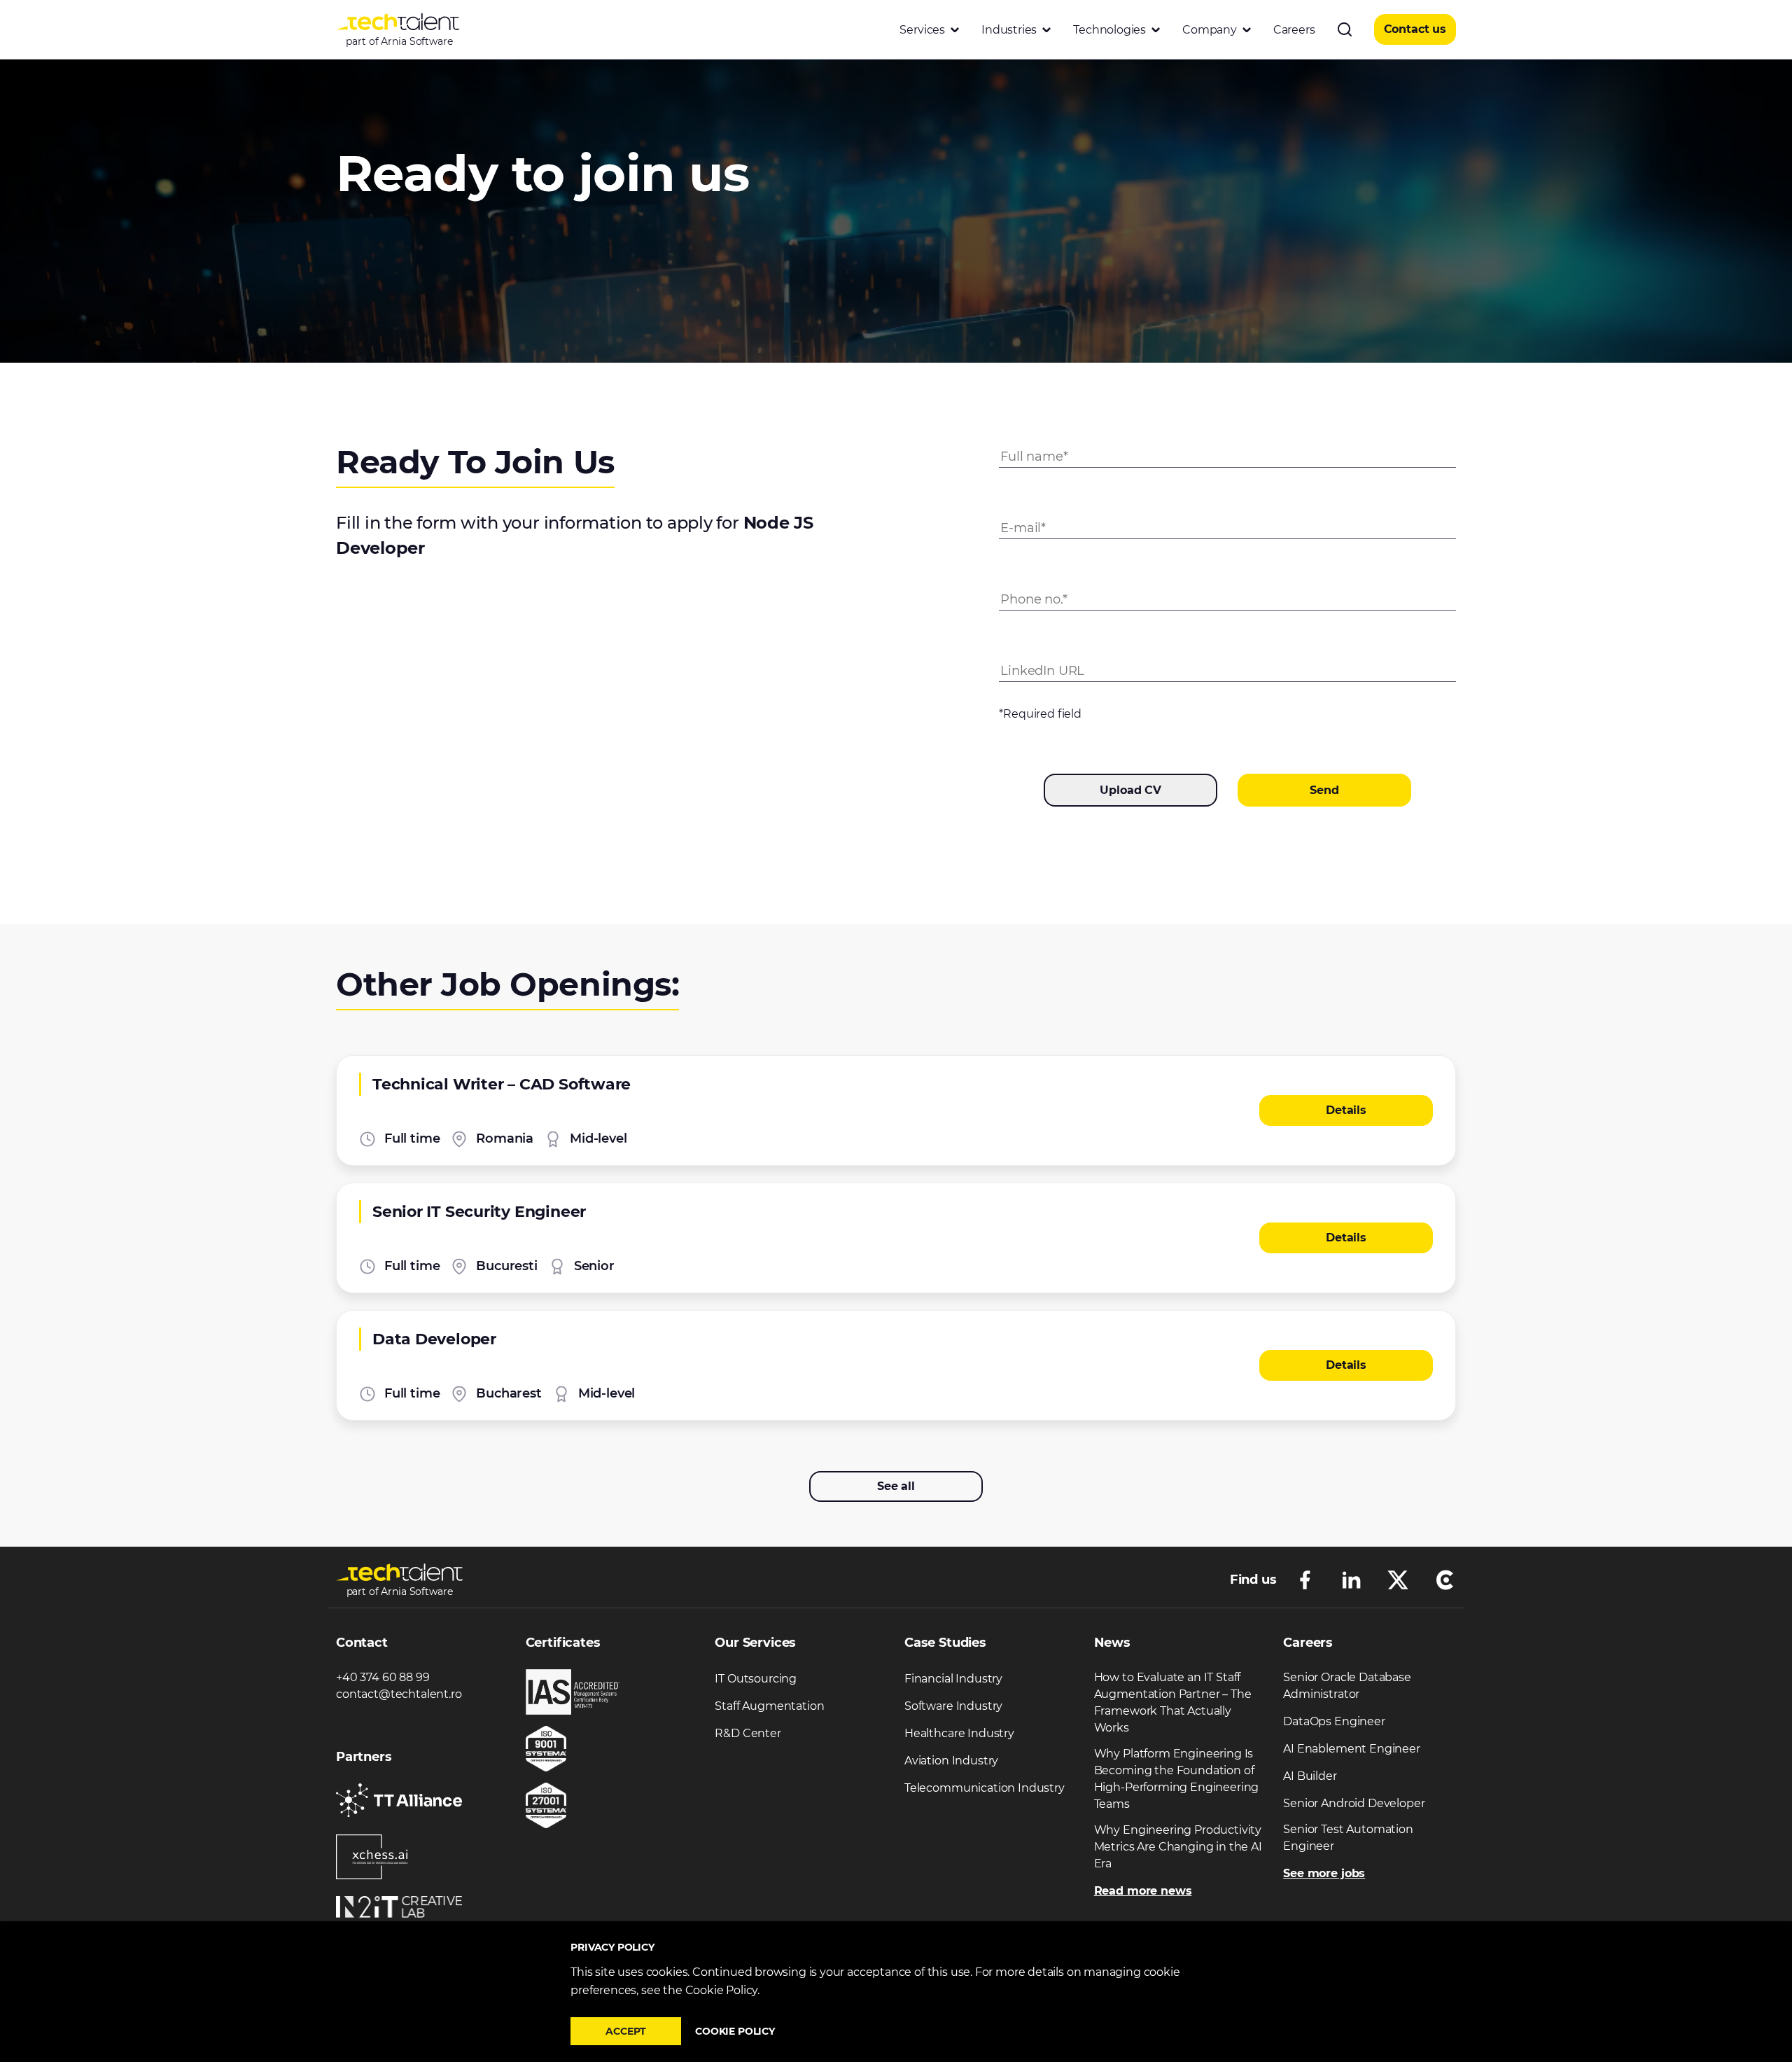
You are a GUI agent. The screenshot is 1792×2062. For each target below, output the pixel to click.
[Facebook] (1305, 1579)
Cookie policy (735, 2031)
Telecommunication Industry (985, 1788)
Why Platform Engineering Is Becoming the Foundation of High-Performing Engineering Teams (1177, 1779)
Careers (1294, 30)
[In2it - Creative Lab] (399, 1907)
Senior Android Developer (1354, 1803)
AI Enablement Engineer (1351, 1749)
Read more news (1143, 1891)
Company (1210, 30)
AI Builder (1310, 1776)
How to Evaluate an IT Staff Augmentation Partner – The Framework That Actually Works (1173, 1702)
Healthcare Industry (959, 1733)
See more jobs (1324, 1873)
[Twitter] (1398, 1579)
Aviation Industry (951, 1761)
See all (896, 1486)
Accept (626, 2031)
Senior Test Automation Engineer (1348, 1838)
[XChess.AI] (372, 1857)
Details (1346, 1110)
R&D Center (748, 1733)
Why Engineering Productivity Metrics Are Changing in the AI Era (1178, 1847)
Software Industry (953, 1706)
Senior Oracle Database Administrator (1347, 1686)
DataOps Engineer (1334, 1721)
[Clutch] (1445, 1579)
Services (922, 30)
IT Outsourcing (756, 1679)
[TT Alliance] (399, 1800)
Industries (1009, 30)
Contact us (1415, 29)
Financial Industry (953, 1679)
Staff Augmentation (769, 1706)
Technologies (1109, 30)
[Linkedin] (1351, 1579)
